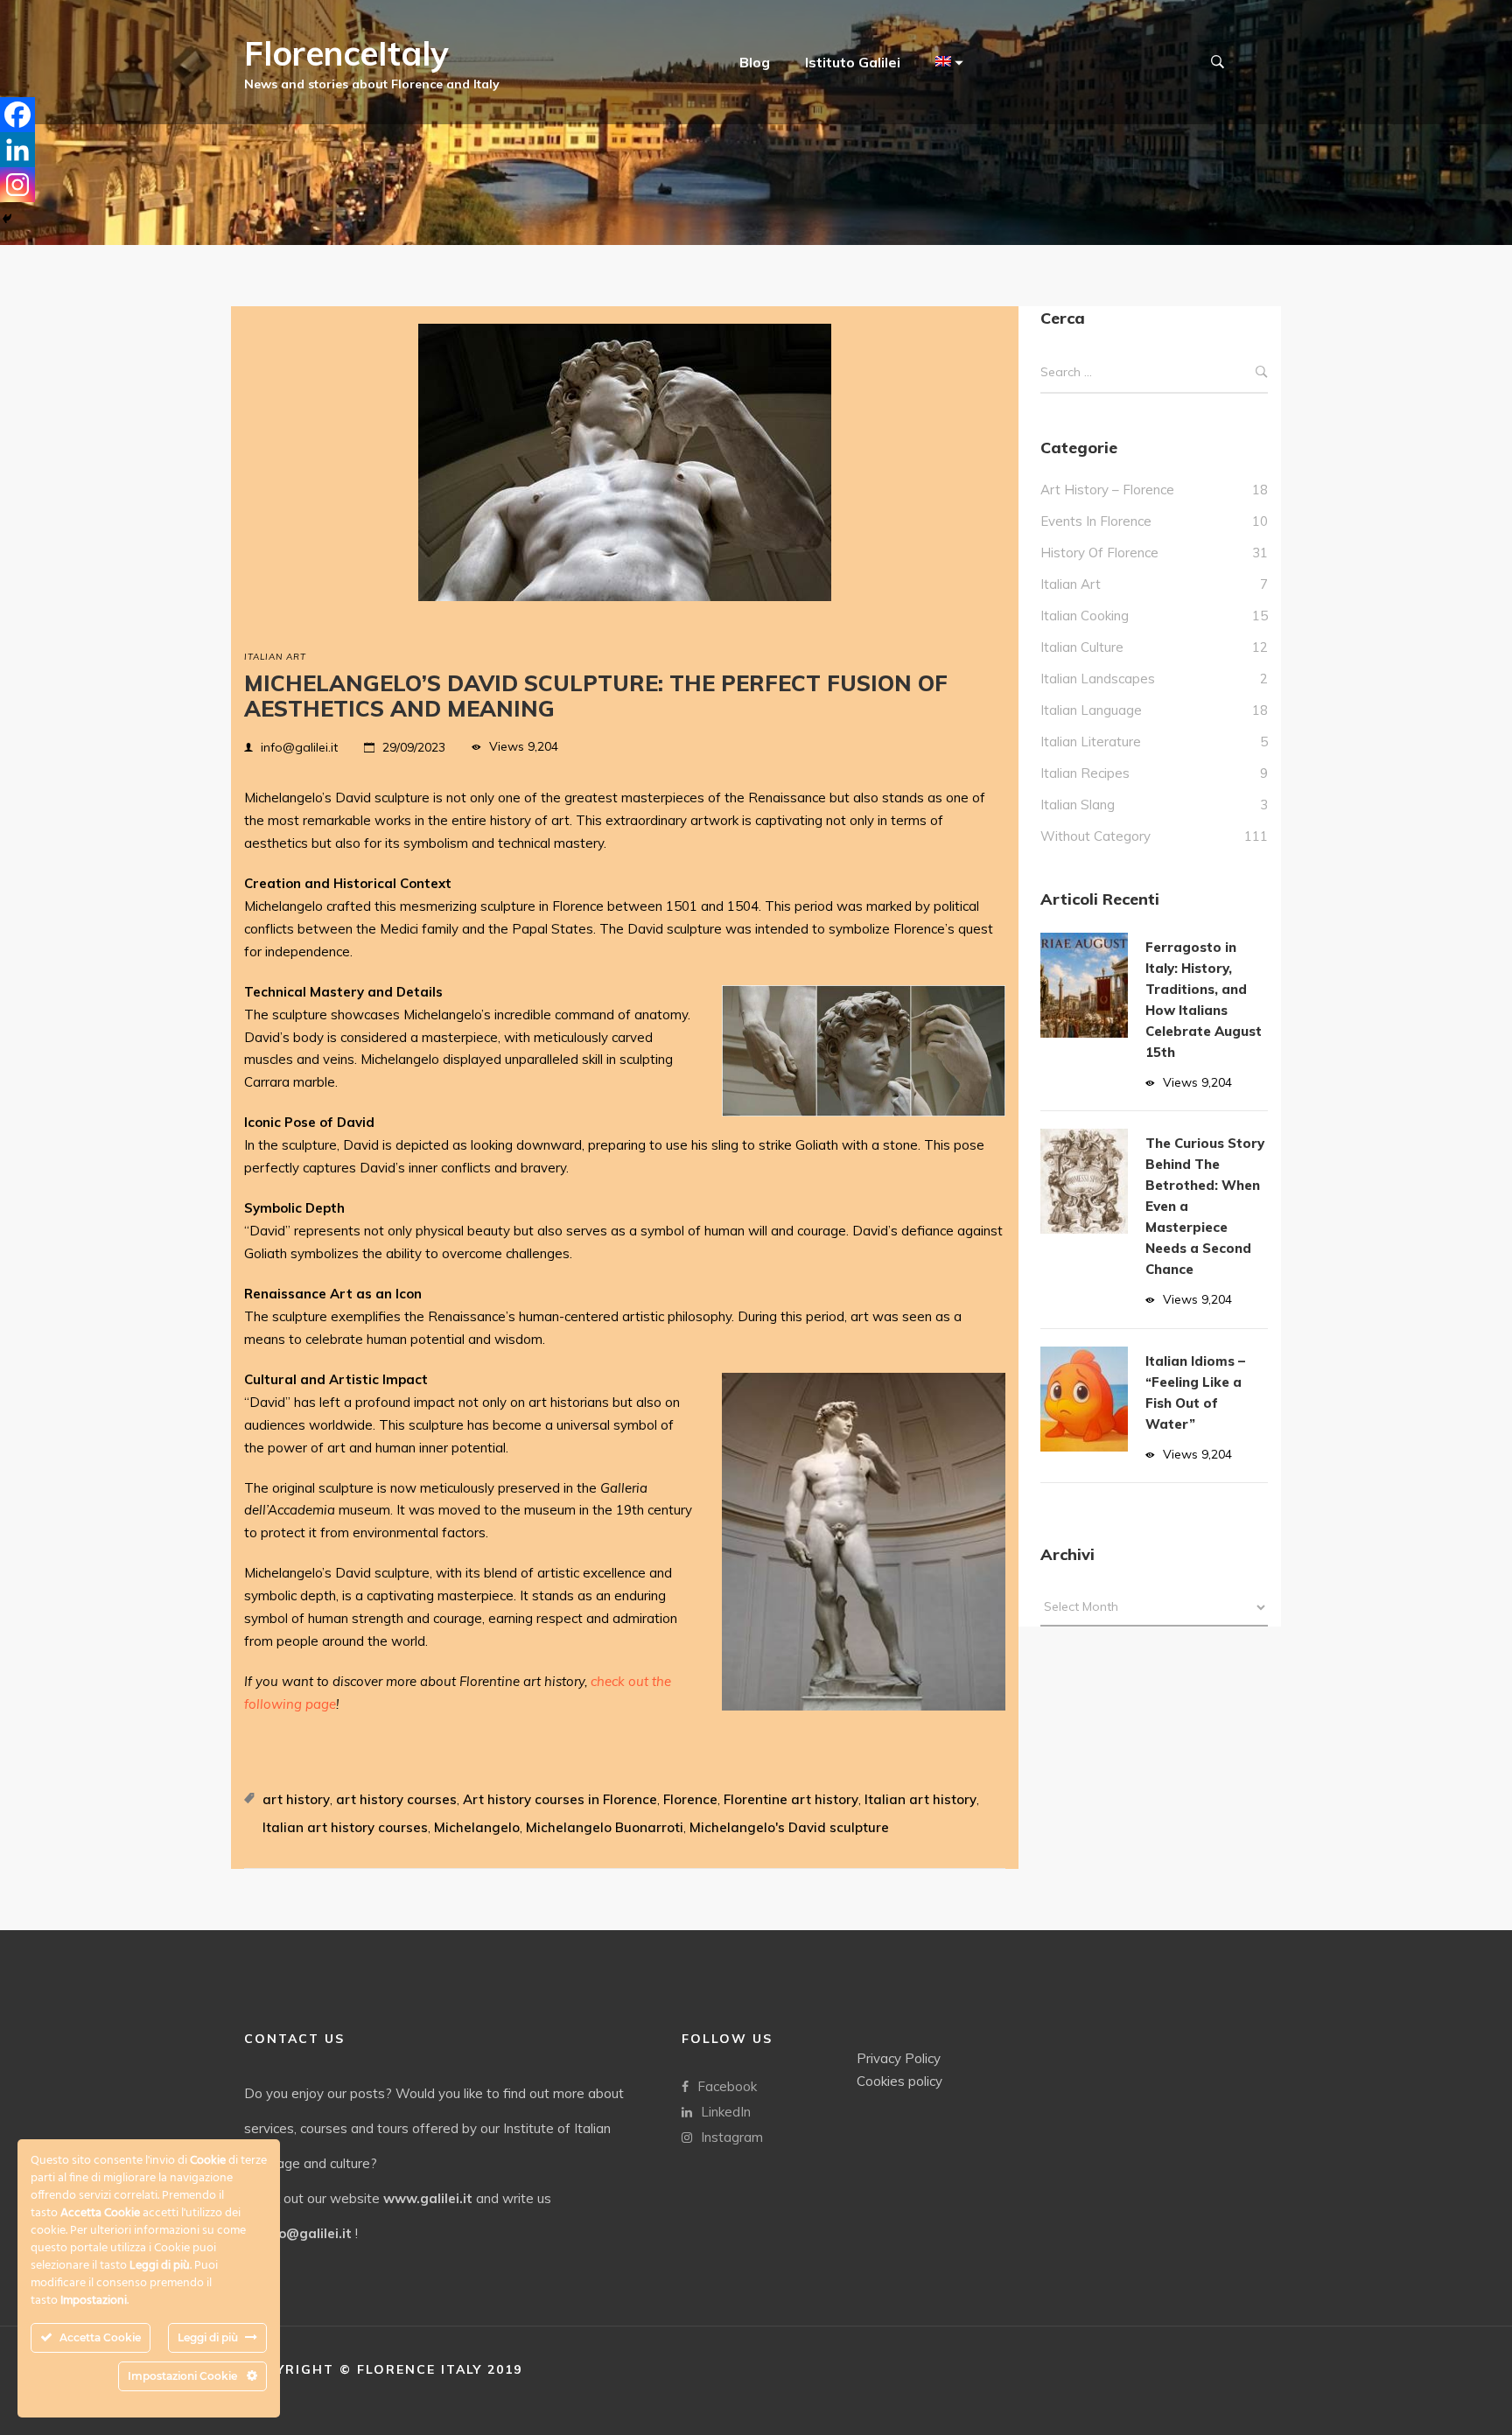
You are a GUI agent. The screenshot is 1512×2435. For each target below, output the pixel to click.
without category (1095, 836)
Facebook (727, 2086)
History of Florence (1099, 553)
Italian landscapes (1098, 679)
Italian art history (920, 1799)
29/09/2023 (414, 747)
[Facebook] (17, 115)
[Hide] (7, 219)
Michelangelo (477, 1827)
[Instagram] (17, 185)
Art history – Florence (1107, 490)
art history (296, 1799)
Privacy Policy (899, 2058)
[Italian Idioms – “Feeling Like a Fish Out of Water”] (1084, 1399)
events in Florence (1096, 521)
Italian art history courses (345, 1827)
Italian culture (1082, 647)
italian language (1091, 710)
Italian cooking (1085, 616)
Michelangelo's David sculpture (789, 1827)
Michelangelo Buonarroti (605, 1827)
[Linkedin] (17, 150)
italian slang (1078, 805)
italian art (275, 657)
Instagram (732, 2137)
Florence (690, 1799)
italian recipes (1085, 773)
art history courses (396, 1799)
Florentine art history (791, 1799)
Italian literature (1091, 742)
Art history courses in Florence (560, 1799)
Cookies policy (899, 2081)
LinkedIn (726, 2112)
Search (1262, 372)
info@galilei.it (299, 747)
